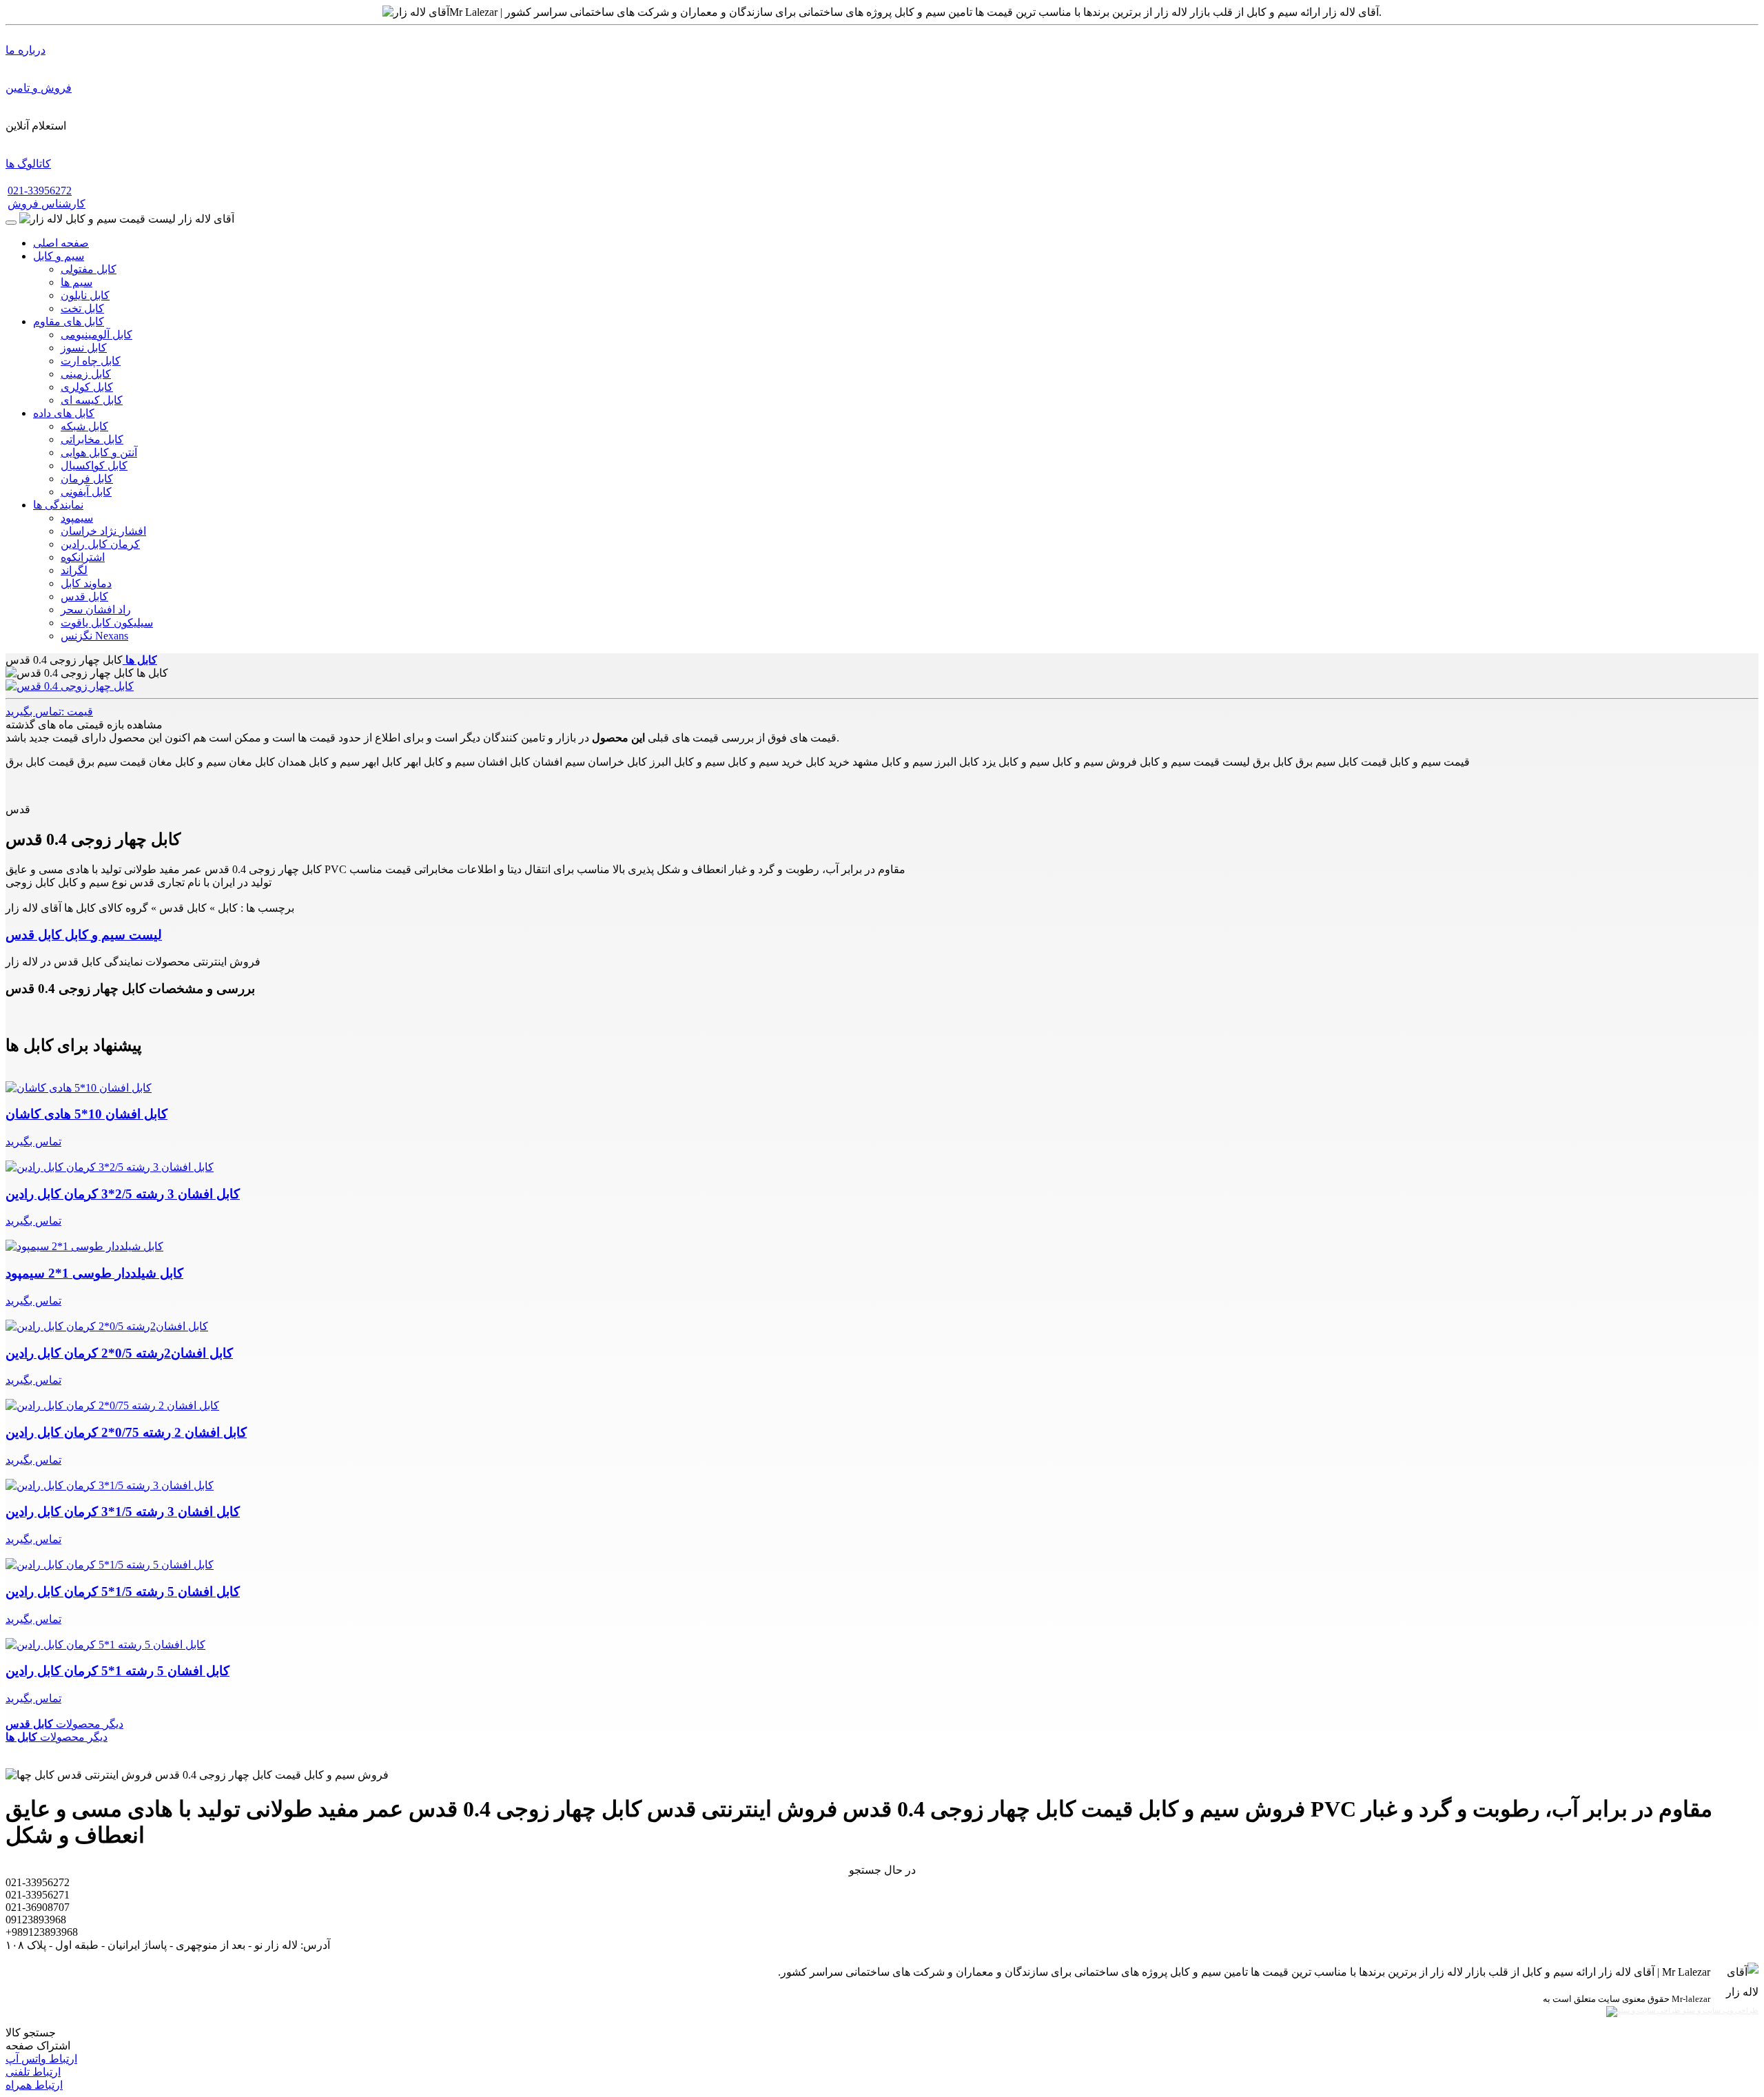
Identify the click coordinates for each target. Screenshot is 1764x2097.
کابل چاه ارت (91, 361)
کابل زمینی (86, 374)
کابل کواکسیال (94, 466)
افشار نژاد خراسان (103, 531)
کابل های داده (64, 413)
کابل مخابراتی (92, 439)
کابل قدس (84, 596)
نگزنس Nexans (94, 636)
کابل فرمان (87, 479)
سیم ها (76, 282)
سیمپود (77, 518)
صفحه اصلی (61, 243)
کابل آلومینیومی (96, 335)
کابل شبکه (84, 426)
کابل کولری (87, 387)
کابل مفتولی (89, 269)
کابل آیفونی (86, 492)
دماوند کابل (86, 583)
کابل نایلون (85, 295)
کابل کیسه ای (92, 400)
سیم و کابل (59, 256)
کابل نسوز (84, 348)
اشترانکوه (83, 557)
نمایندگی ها (58, 505)
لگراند (74, 570)
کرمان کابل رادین (100, 544)
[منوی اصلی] (11, 223)
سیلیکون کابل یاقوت (107, 623)
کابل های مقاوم (69, 321)
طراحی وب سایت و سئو (1720, 2011)
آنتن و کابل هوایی (99, 452)
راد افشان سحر (96, 610)
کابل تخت (82, 308)
